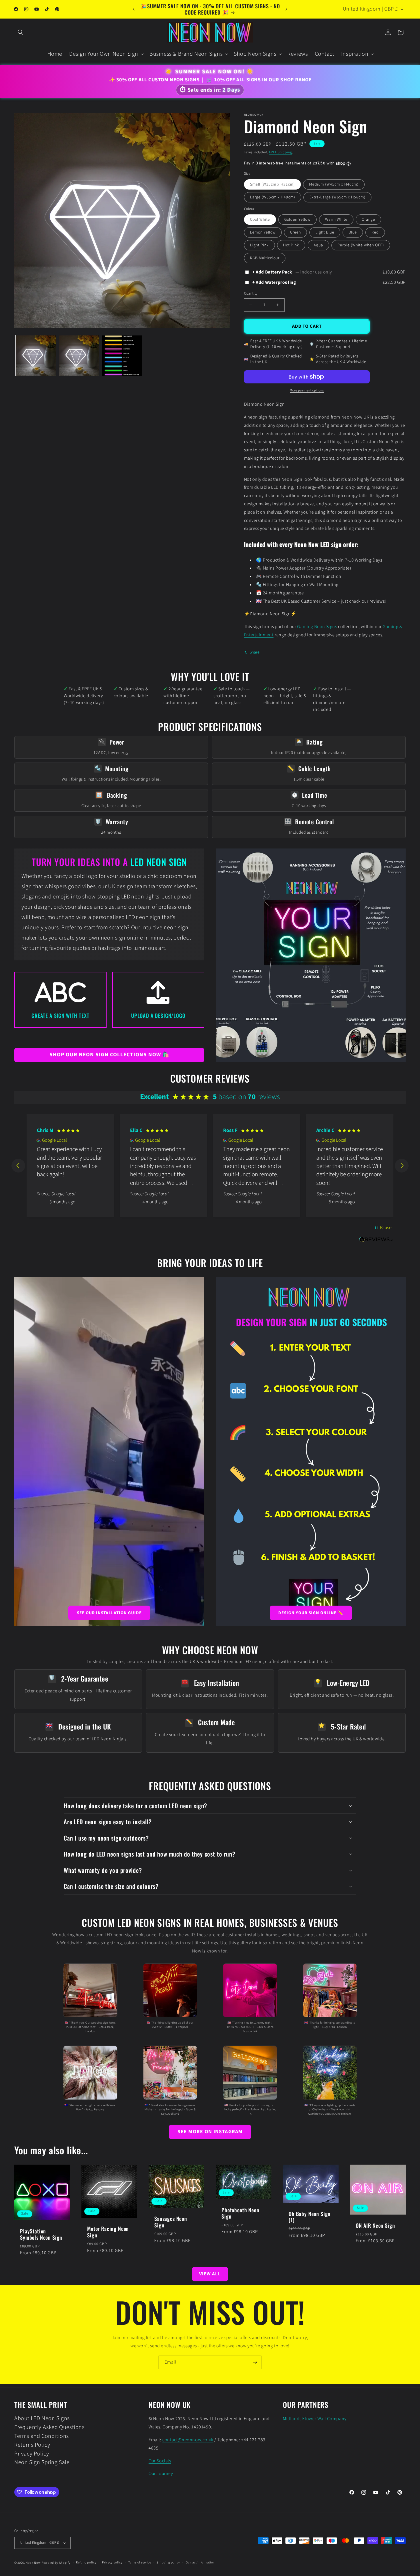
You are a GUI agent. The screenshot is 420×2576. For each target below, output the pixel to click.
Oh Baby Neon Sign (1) (310, 2217)
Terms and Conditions (42, 2436)
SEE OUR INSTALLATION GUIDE (109, 1613)
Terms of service (140, 2562)
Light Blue (325, 232)
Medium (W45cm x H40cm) (334, 184)
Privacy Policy (32, 2454)
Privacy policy (112, 2562)
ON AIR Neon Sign (375, 2225)
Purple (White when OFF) (361, 245)
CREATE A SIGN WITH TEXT (60, 1015)
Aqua (318, 245)
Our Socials (160, 2461)
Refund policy (86, 2562)
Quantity (251, 293)
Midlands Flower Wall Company (315, 2419)
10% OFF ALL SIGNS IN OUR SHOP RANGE (263, 80)
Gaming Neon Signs (317, 627)
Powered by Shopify (56, 2563)
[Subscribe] (255, 2362)
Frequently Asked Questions (49, 2427)
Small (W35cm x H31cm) (272, 184)
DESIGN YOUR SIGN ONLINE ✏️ (311, 1613)
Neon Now (33, 2563)
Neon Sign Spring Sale (42, 2462)
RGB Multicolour (265, 258)
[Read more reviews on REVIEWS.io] (376, 1243)
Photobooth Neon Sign (240, 2213)
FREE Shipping (281, 152)
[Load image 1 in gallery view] (36, 356)
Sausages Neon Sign (171, 2222)
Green (295, 232)
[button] (21, 32)
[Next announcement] (286, 9)
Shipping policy (168, 2562)
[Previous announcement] (134, 9)
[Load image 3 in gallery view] (122, 356)
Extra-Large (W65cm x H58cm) (337, 197)
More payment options (307, 390)
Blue (353, 232)
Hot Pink (291, 245)
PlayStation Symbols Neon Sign (41, 2234)
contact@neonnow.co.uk (188, 2440)
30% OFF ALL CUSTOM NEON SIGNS (158, 80)
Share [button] (255, 652)
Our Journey (161, 2474)
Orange (368, 220)
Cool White (260, 220)
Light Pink (259, 245)
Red (375, 232)
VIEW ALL (210, 2274)
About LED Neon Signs (42, 2419)
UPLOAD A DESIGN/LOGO (158, 1015)
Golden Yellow (297, 220)
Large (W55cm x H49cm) (273, 197)
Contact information (200, 2562)
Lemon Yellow (263, 232)
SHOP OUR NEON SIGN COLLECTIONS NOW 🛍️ (109, 1055)
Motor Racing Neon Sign (108, 2232)
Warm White (336, 220)
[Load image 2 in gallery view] (79, 356)
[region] (210, 1166)
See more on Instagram (210, 2132)
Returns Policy (32, 2445)
